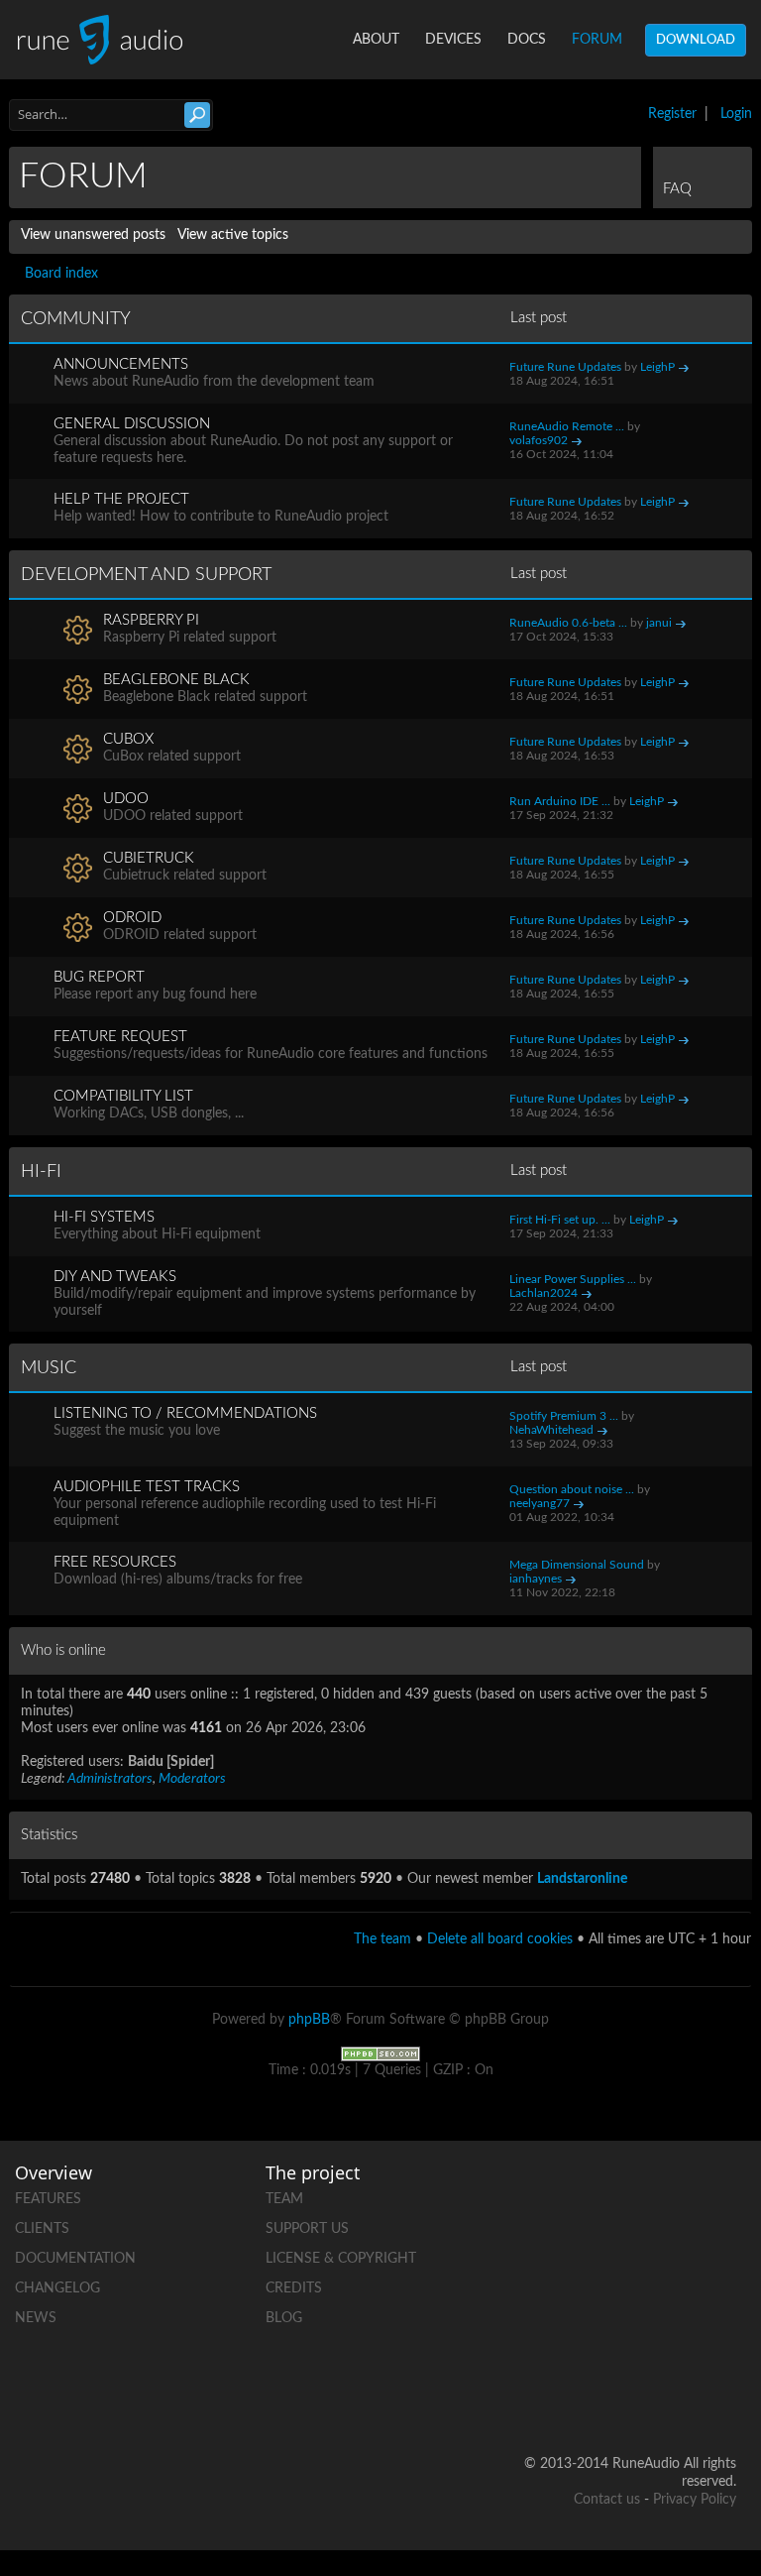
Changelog (57, 2288)
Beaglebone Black (176, 680)
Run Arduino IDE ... (560, 801)
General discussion (132, 424)
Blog (284, 2318)
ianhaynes (536, 1579)
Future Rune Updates (565, 367)
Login (736, 114)
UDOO (126, 799)
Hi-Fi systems (104, 1217)
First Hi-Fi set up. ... (560, 1220)
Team (284, 2199)
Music (49, 1368)
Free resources (115, 1562)
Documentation (75, 2259)
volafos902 (539, 440)
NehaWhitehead (551, 1430)
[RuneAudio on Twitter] (645, 2263)
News (36, 2318)
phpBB (309, 2020)
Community (76, 319)
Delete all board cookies (500, 1939)
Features (48, 2199)
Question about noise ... (572, 1489)
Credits (294, 2288)
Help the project (121, 499)
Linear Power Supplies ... (573, 1279)
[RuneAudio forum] (645, 2332)
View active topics (233, 235)
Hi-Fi (41, 1172)
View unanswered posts (93, 235)
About (376, 40)
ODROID (132, 918)
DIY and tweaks (115, 1277)
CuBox (128, 739)
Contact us (607, 2500)
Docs (527, 40)
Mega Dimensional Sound (577, 1565)
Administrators (110, 1779)
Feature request (120, 1037)
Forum (597, 40)
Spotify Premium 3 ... (564, 1416)
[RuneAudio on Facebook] (720, 2195)
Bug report (99, 977)
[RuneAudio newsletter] (720, 2400)
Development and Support (146, 575)
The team (382, 1939)
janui (659, 623)
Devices (453, 40)
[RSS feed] (720, 2332)
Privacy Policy (695, 2500)
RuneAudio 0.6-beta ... (568, 623)
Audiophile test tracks (147, 1487)
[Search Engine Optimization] (380, 2053)
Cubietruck (149, 858)
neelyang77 (540, 1503)
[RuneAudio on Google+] (720, 2263)
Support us (307, 2229)
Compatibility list (123, 1096)
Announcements (121, 364)
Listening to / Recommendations (185, 1413)
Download (696, 40)
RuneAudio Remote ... (567, 426)
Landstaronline (582, 1879)
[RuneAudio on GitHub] (645, 2195)
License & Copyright (341, 2259)
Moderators (192, 1779)
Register (672, 114)
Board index (61, 274)
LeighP (657, 367)
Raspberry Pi (151, 620)
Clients (42, 2229)
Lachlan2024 (544, 1293)
